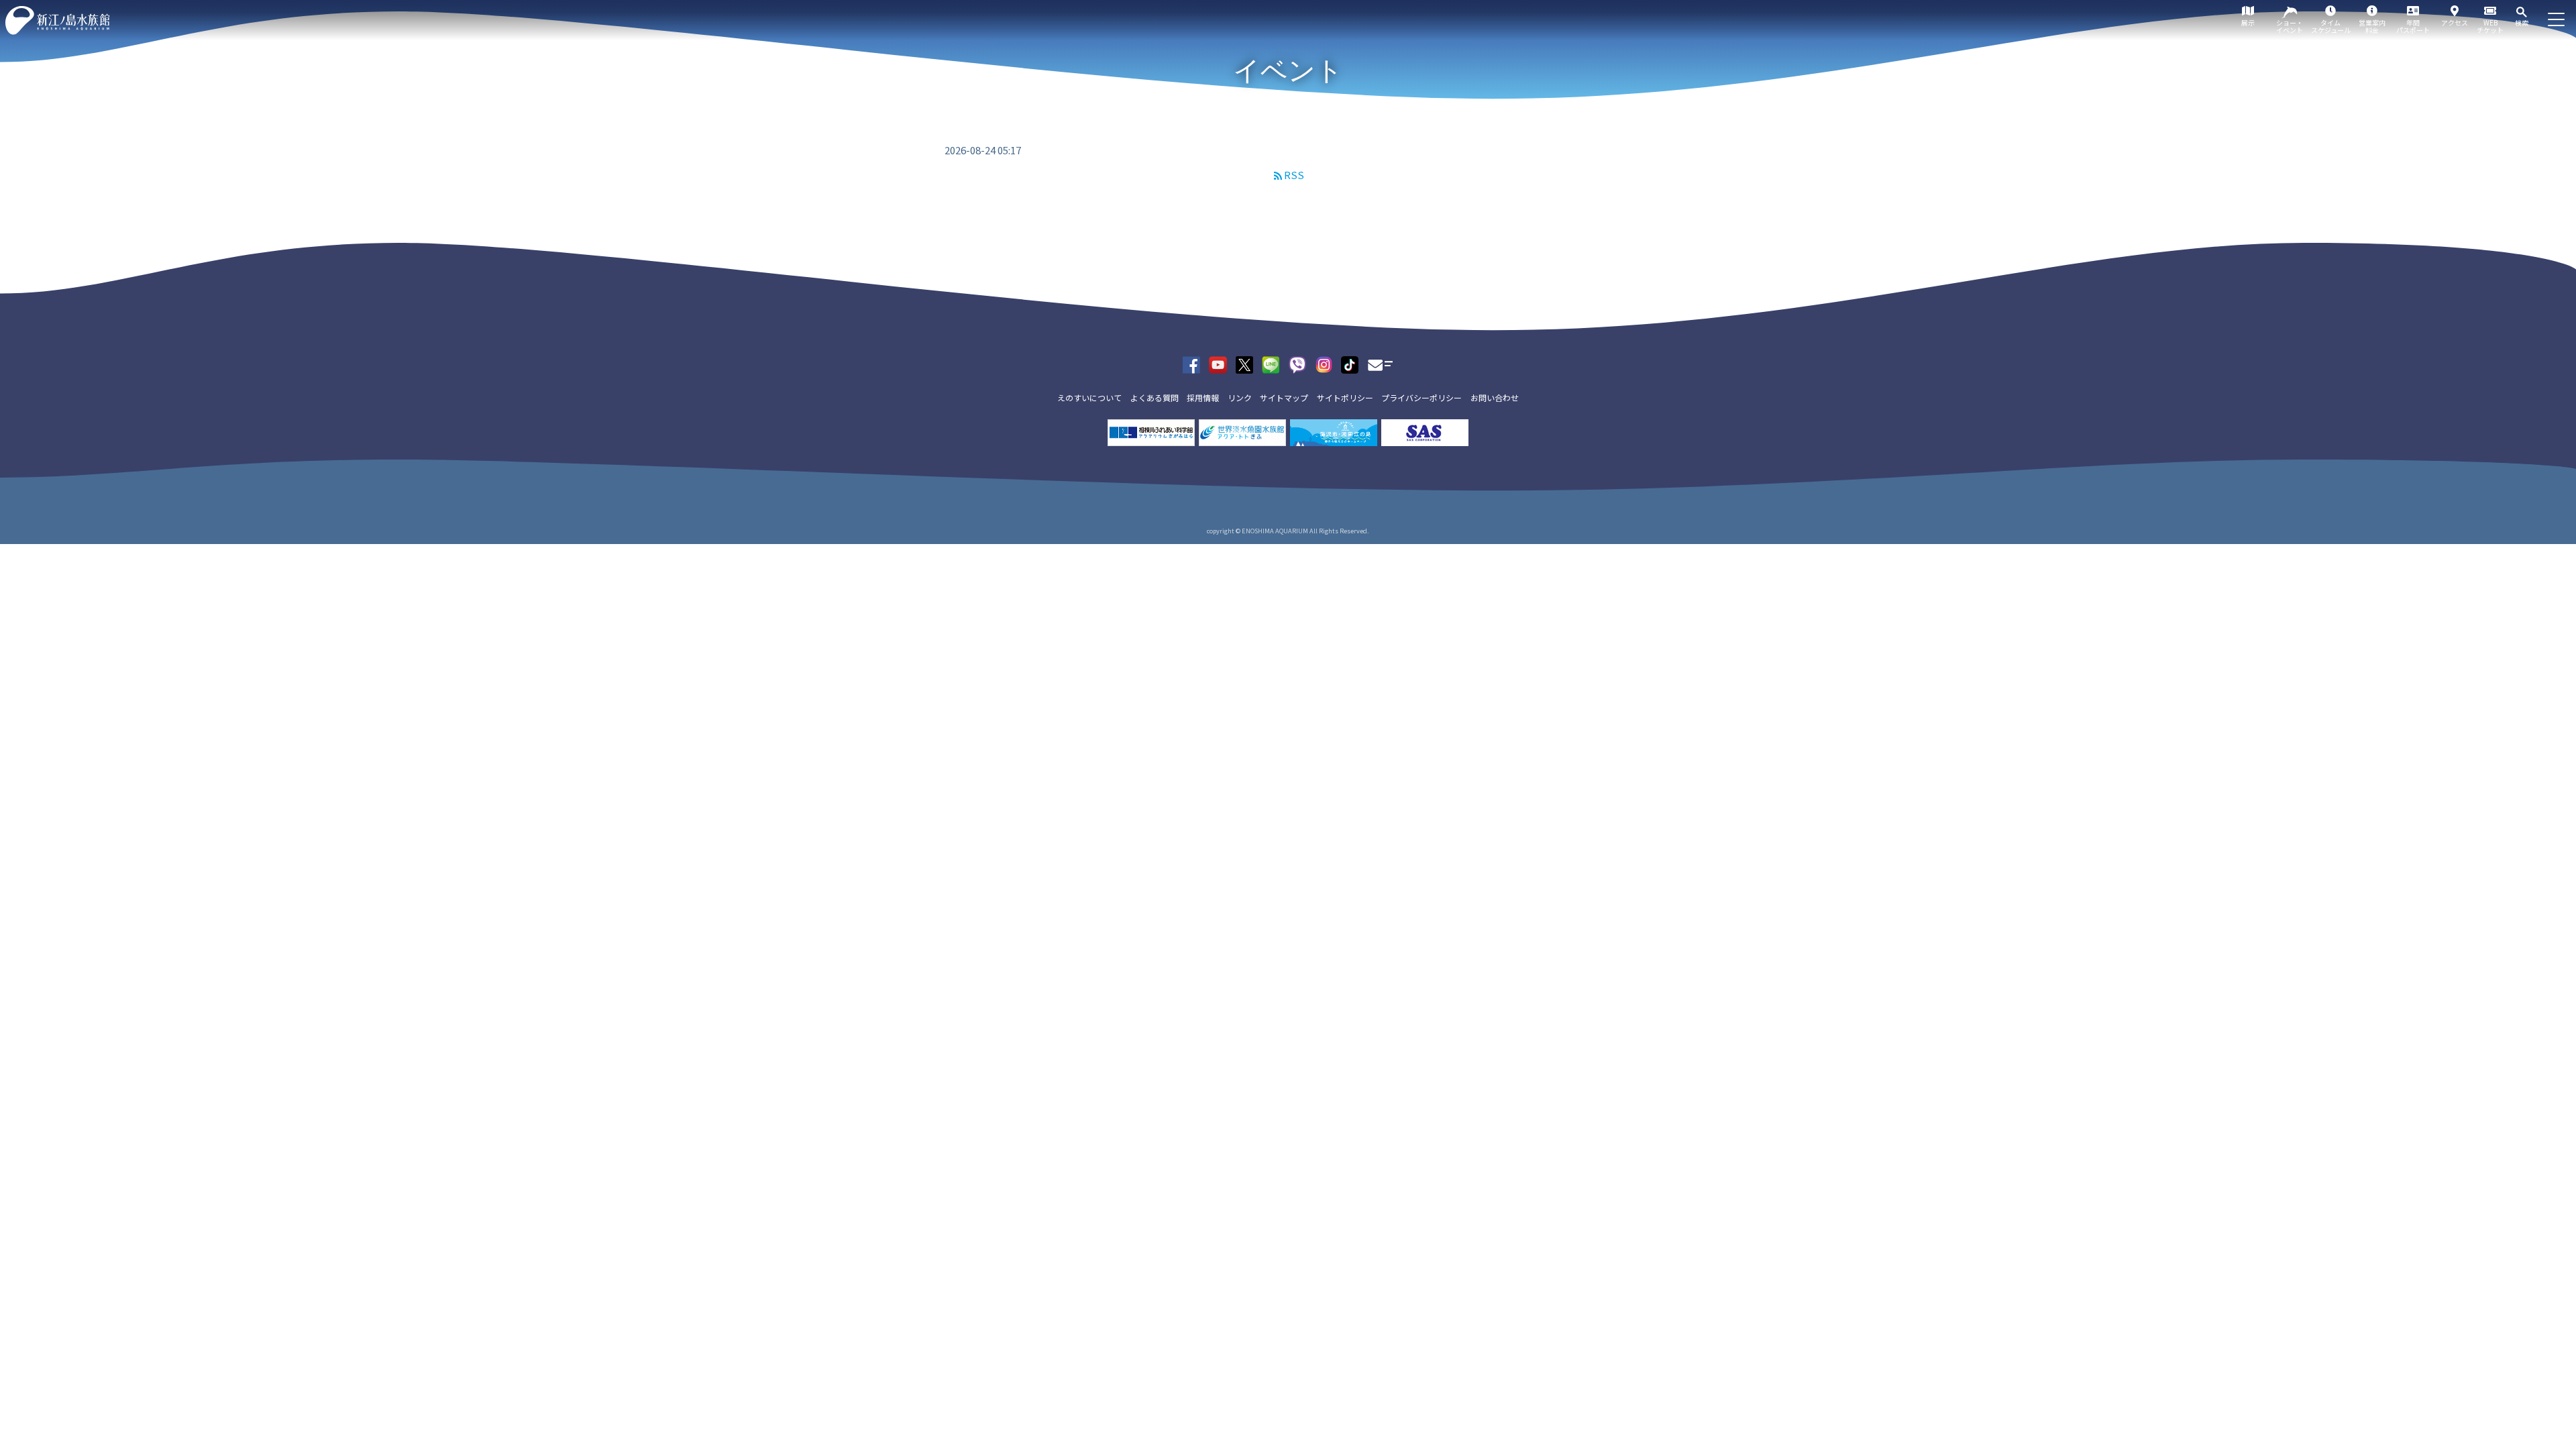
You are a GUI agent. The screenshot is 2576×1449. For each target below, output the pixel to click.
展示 (2248, 22)
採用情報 (1203, 397)
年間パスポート (2413, 26)
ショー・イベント (2290, 26)
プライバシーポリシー (1421, 397)
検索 (2522, 22)
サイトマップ (1284, 397)
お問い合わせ (1495, 397)
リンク (1240, 397)
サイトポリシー (1345, 397)
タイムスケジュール (2331, 26)
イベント (1288, 70)
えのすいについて (1089, 397)
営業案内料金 (2372, 26)
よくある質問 (1155, 397)
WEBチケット (2490, 26)
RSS (1294, 175)
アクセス (2455, 22)
